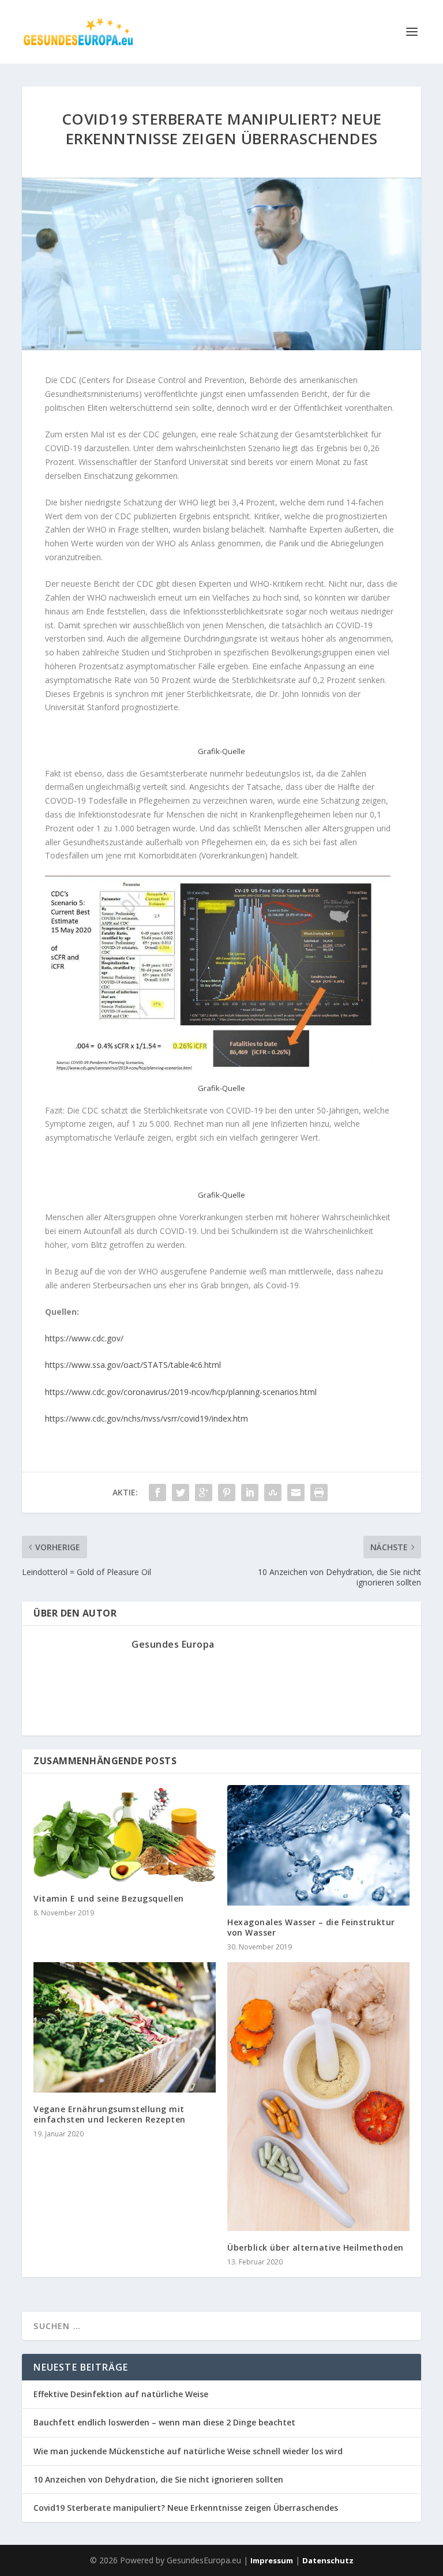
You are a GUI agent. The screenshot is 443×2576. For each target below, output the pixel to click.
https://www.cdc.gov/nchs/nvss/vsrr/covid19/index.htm (147, 1418)
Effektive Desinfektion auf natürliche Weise (121, 2394)
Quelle (234, 1195)
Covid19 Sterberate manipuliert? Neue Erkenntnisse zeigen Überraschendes (186, 2508)
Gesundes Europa (173, 1644)
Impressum (272, 2560)
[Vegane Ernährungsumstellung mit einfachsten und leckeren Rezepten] (125, 2027)
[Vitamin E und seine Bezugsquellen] (125, 1833)
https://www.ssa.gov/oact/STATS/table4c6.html (133, 1365)
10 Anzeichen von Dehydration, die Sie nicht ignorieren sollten (158, 2479)
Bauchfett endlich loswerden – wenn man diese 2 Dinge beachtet (164, 2422)
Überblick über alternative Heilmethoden (316, 2247)
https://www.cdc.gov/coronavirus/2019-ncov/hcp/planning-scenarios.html (181, 1392)
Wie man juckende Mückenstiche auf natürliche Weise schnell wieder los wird (188, 2451)
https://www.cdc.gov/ (84, 1338)
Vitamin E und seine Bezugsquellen (109, 1898)
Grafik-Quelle (221, 751)
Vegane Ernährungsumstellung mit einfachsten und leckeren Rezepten (110, 2114)
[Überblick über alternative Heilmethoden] (318, 2097)
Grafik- (210, 1195)
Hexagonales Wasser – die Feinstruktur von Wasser (311, 1927)
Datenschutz (328, 2560)
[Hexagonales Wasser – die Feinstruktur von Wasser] (318, 1845)
